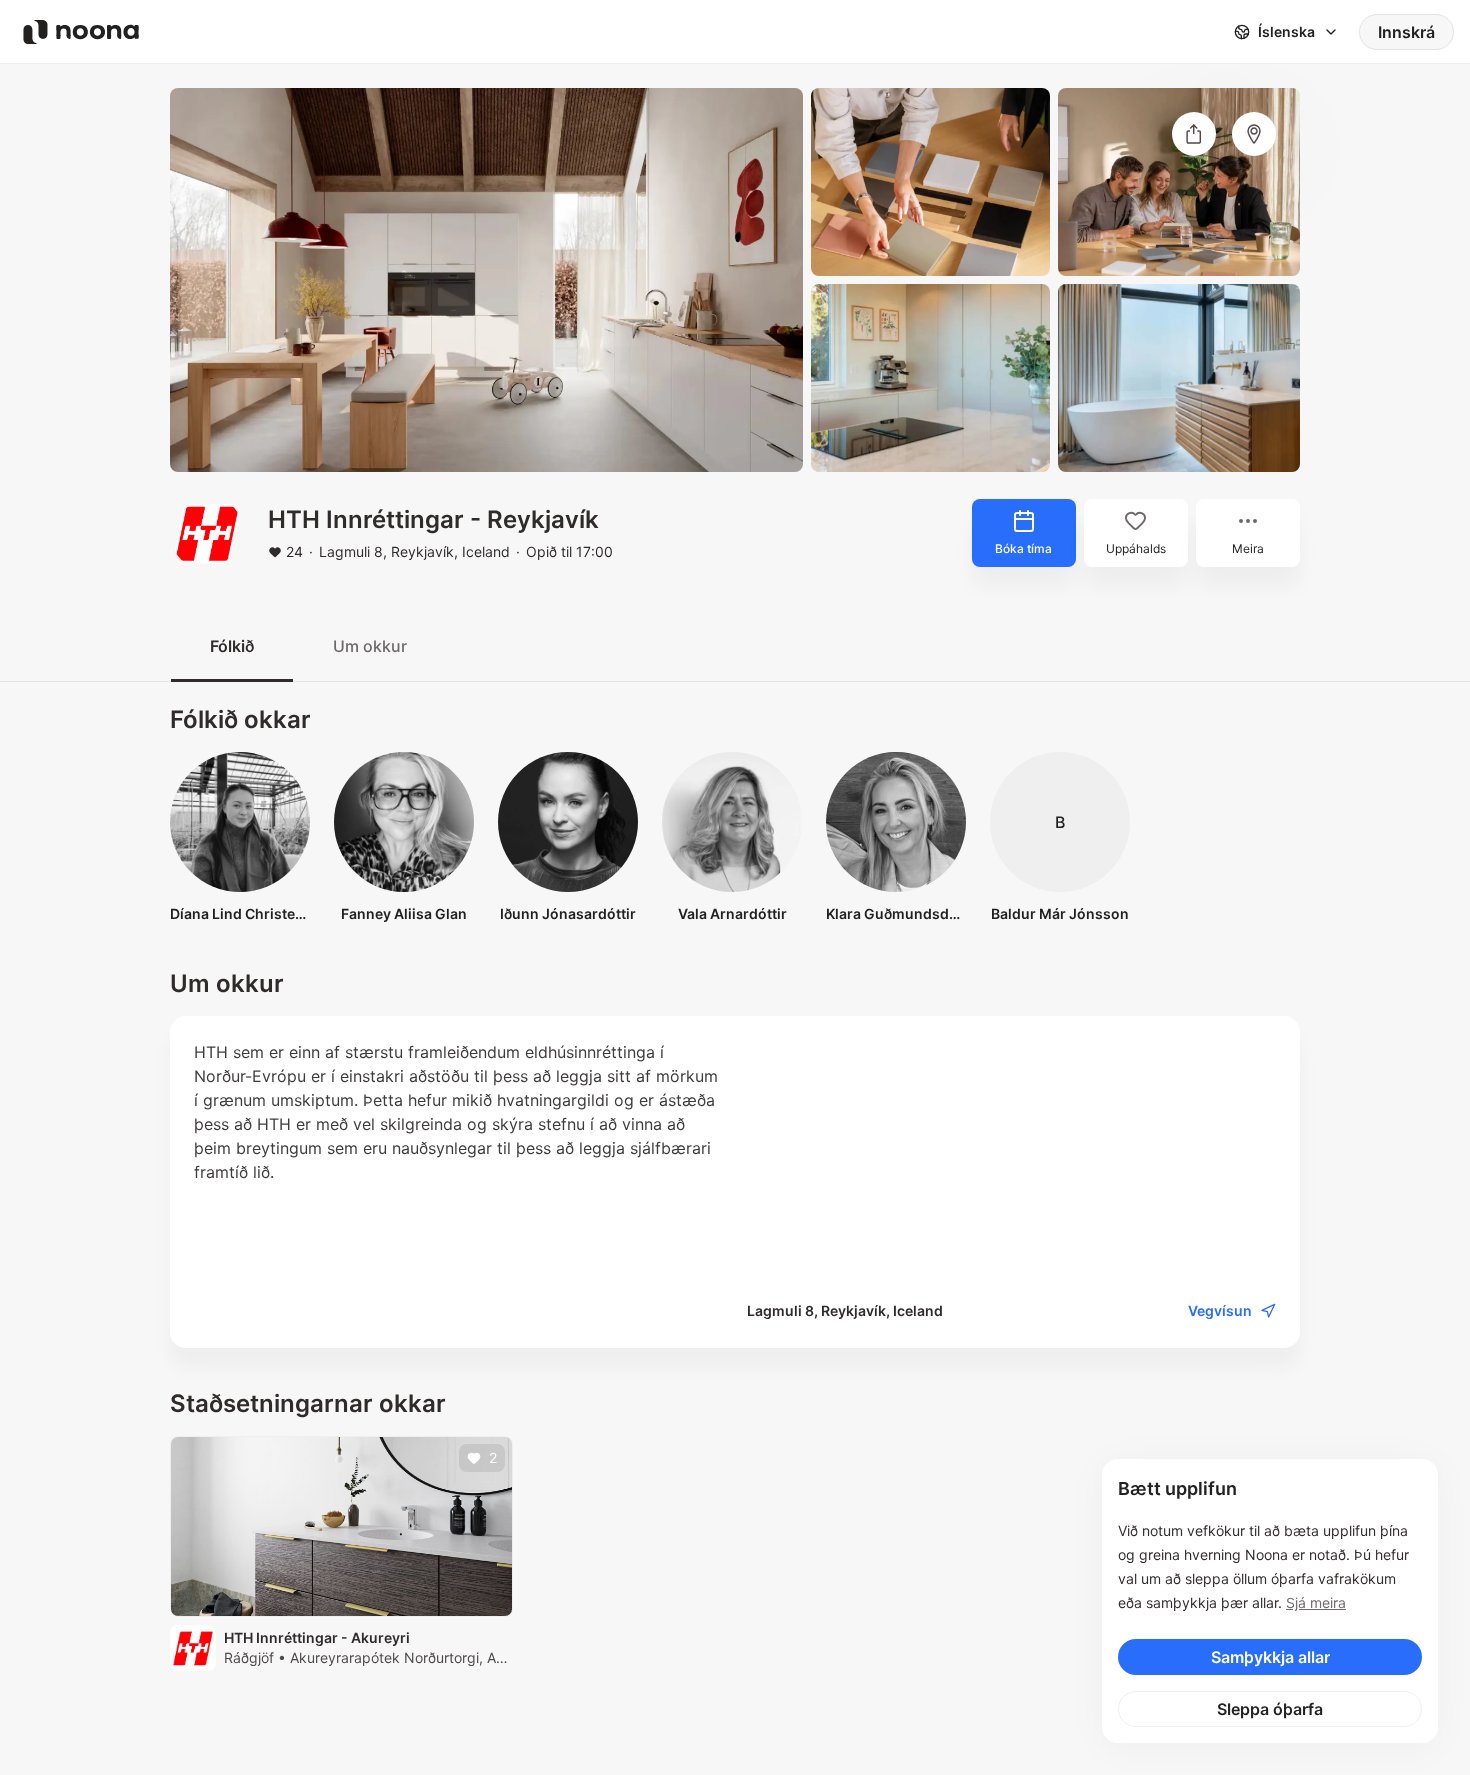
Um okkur (370, 646)
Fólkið (232, 646)
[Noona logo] (81, 32)
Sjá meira (1316, 1602)
